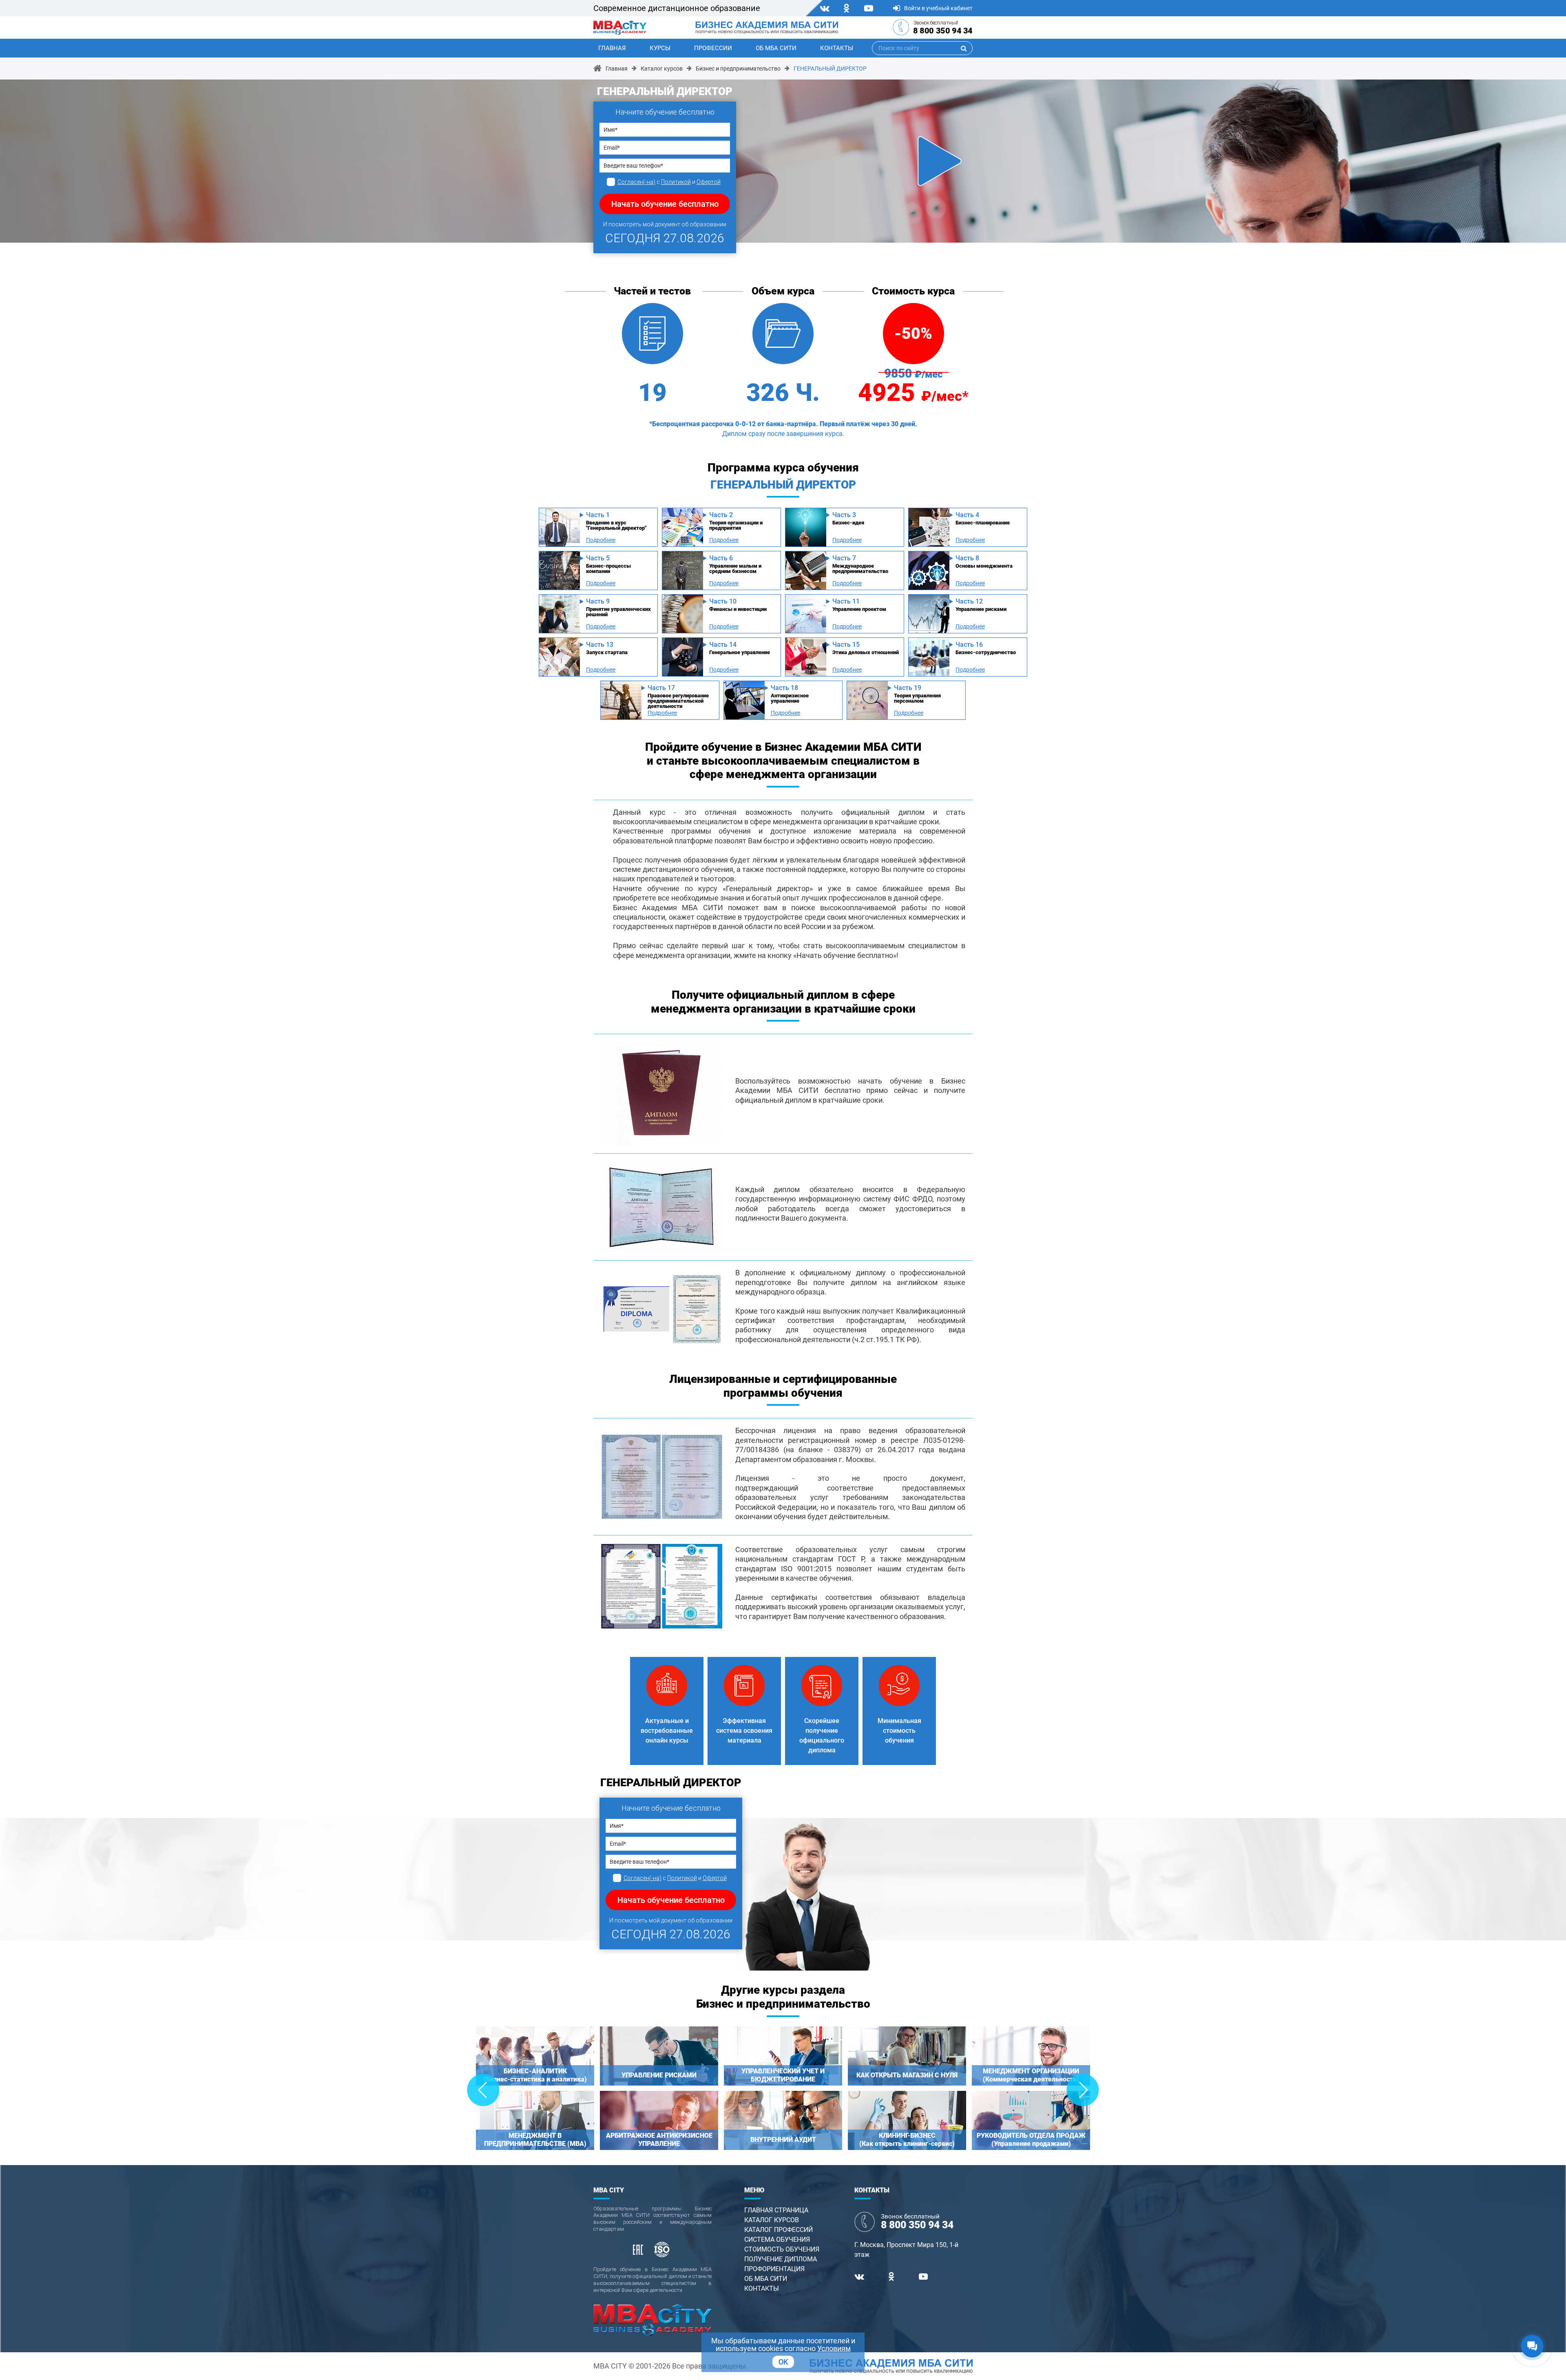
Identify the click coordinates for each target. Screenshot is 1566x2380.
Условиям (834, 2348)
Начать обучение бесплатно (665, 204)
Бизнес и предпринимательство (738, 69)
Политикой (676, 182)
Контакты (837, 48)
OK (783, 2362)
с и (669, 182)
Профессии (713, 48)
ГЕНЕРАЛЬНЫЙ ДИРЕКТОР (830, 69)
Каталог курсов (662, 69)
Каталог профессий (779, 2230)
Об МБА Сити (776, 48)
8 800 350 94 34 (943, 31)
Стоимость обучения (782, 2249)
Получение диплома (781, 2259)
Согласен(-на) (636, 182)
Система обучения (777, 2240)
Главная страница (776, 2210)
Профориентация (774, 2269)
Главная (612, 48)
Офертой (709, 182)
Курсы (660, 48)
